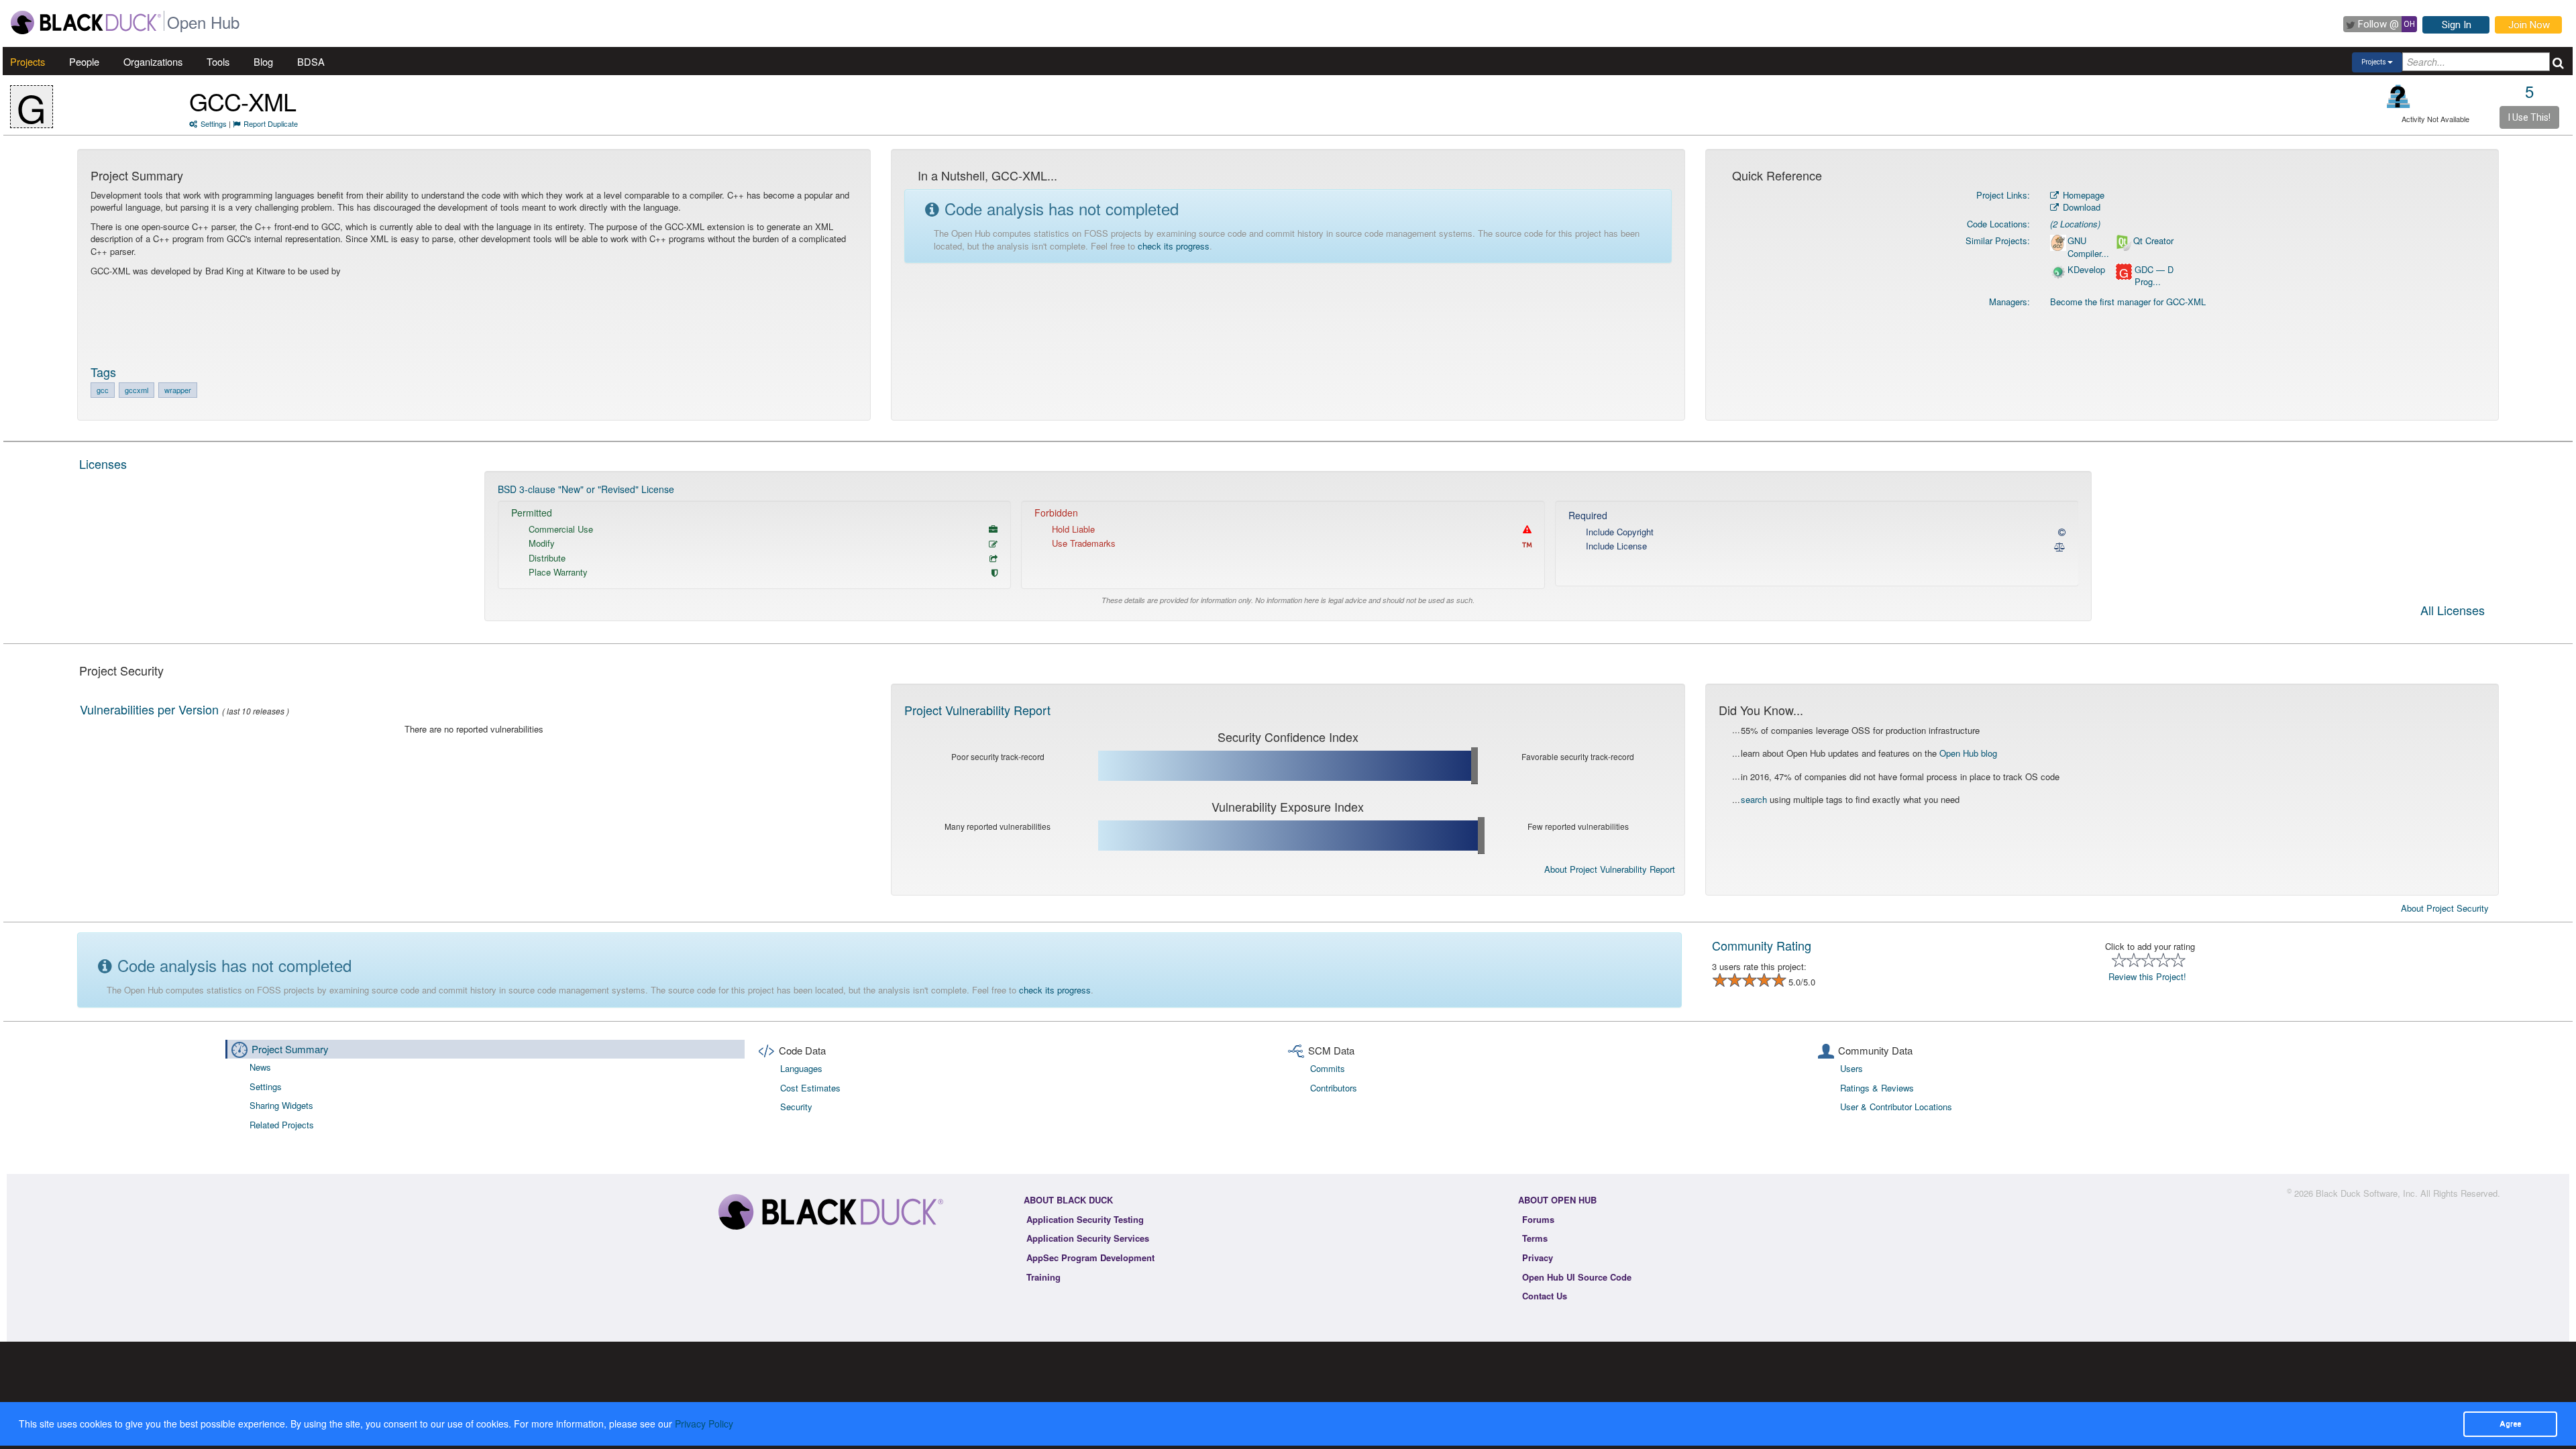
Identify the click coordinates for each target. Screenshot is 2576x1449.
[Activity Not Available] (2399, 96)
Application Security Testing (1085, 1219)
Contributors (1334, 1088)
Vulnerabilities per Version (149, 709)
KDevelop (2086, 270)
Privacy (1538, 1257)
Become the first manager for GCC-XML (2128, 302)
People (84, 61)
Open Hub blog (1968, 753)
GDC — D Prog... (2154, 276)
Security (796, 1107)
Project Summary (290, 1049)
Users (1851, 1068)
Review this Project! (2147, 976)
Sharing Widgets (281, 1105)
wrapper (178, 390)
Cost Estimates (810, 1088)
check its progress (1174, 246)
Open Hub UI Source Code (1577, 1277)
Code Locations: (1998, 224)
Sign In (2457, 25)
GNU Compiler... (2088, 247)
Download (2080, 207)
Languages (801, 1068)
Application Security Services (1088, 1238)
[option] (1288, 546)
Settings (214, 123)
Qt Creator (2153, 241)
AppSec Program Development (1090, 1257)
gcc (103, 390)
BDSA (311, 61)
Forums (1538, 1219)
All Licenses (2453, 611)
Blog (263, 61)
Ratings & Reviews (1877, 1088)
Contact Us (1545, 1296)
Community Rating (1762, 945)
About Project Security (2445, 908)
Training (1043, 1277)
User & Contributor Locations (1896, 1107)
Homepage (2082, 195)
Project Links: (2003, 195)
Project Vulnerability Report (977, 710)
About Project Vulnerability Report (1610, 869)
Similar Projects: (1998, 240)
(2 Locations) (2075, 224)
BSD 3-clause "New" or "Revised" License (586, 489)
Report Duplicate (271, 123)
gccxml (137, 390)
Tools (218, 61)
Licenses (103, 464)
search (1754, 799)
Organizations (153, 61)
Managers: (2009, 302)
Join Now (2529, 25)
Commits (1328, 1068)
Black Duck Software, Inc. (2367, 1193)
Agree (2510, 1424)
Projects (28, 61)
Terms (1535, 1238)
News (260, 1067)
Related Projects (282, 1125)
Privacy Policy (704, 1424)
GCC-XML (243, 101)
